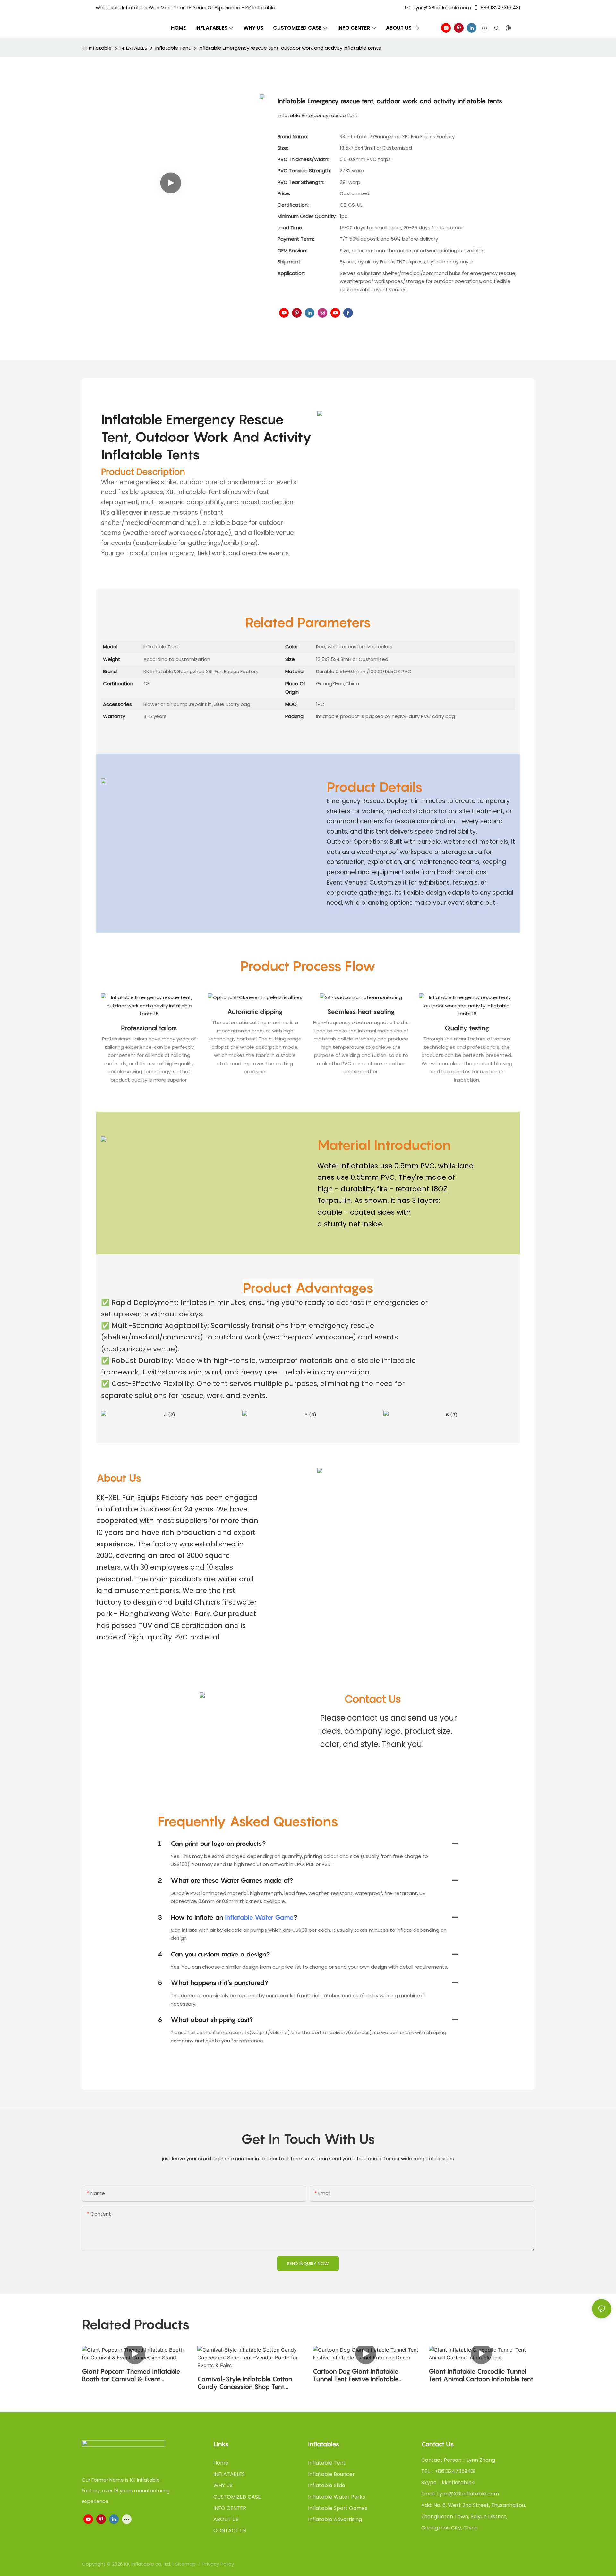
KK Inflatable (97, 48)
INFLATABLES (133, 48)
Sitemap (186, 2564)
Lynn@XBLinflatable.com (442, 8)
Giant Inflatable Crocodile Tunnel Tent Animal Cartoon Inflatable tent (481, 2375)
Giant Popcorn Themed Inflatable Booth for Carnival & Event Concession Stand (131, 2375)
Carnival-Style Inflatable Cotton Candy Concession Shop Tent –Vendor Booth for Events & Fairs (246, 2383)
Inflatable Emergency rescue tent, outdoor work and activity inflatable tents (290, 48)
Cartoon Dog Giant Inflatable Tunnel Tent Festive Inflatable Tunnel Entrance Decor (356, 2375)
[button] (417, 28)
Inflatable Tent (173, 48)
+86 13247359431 (500, 8)
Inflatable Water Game (259, 1917)
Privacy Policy (218, 2564)
